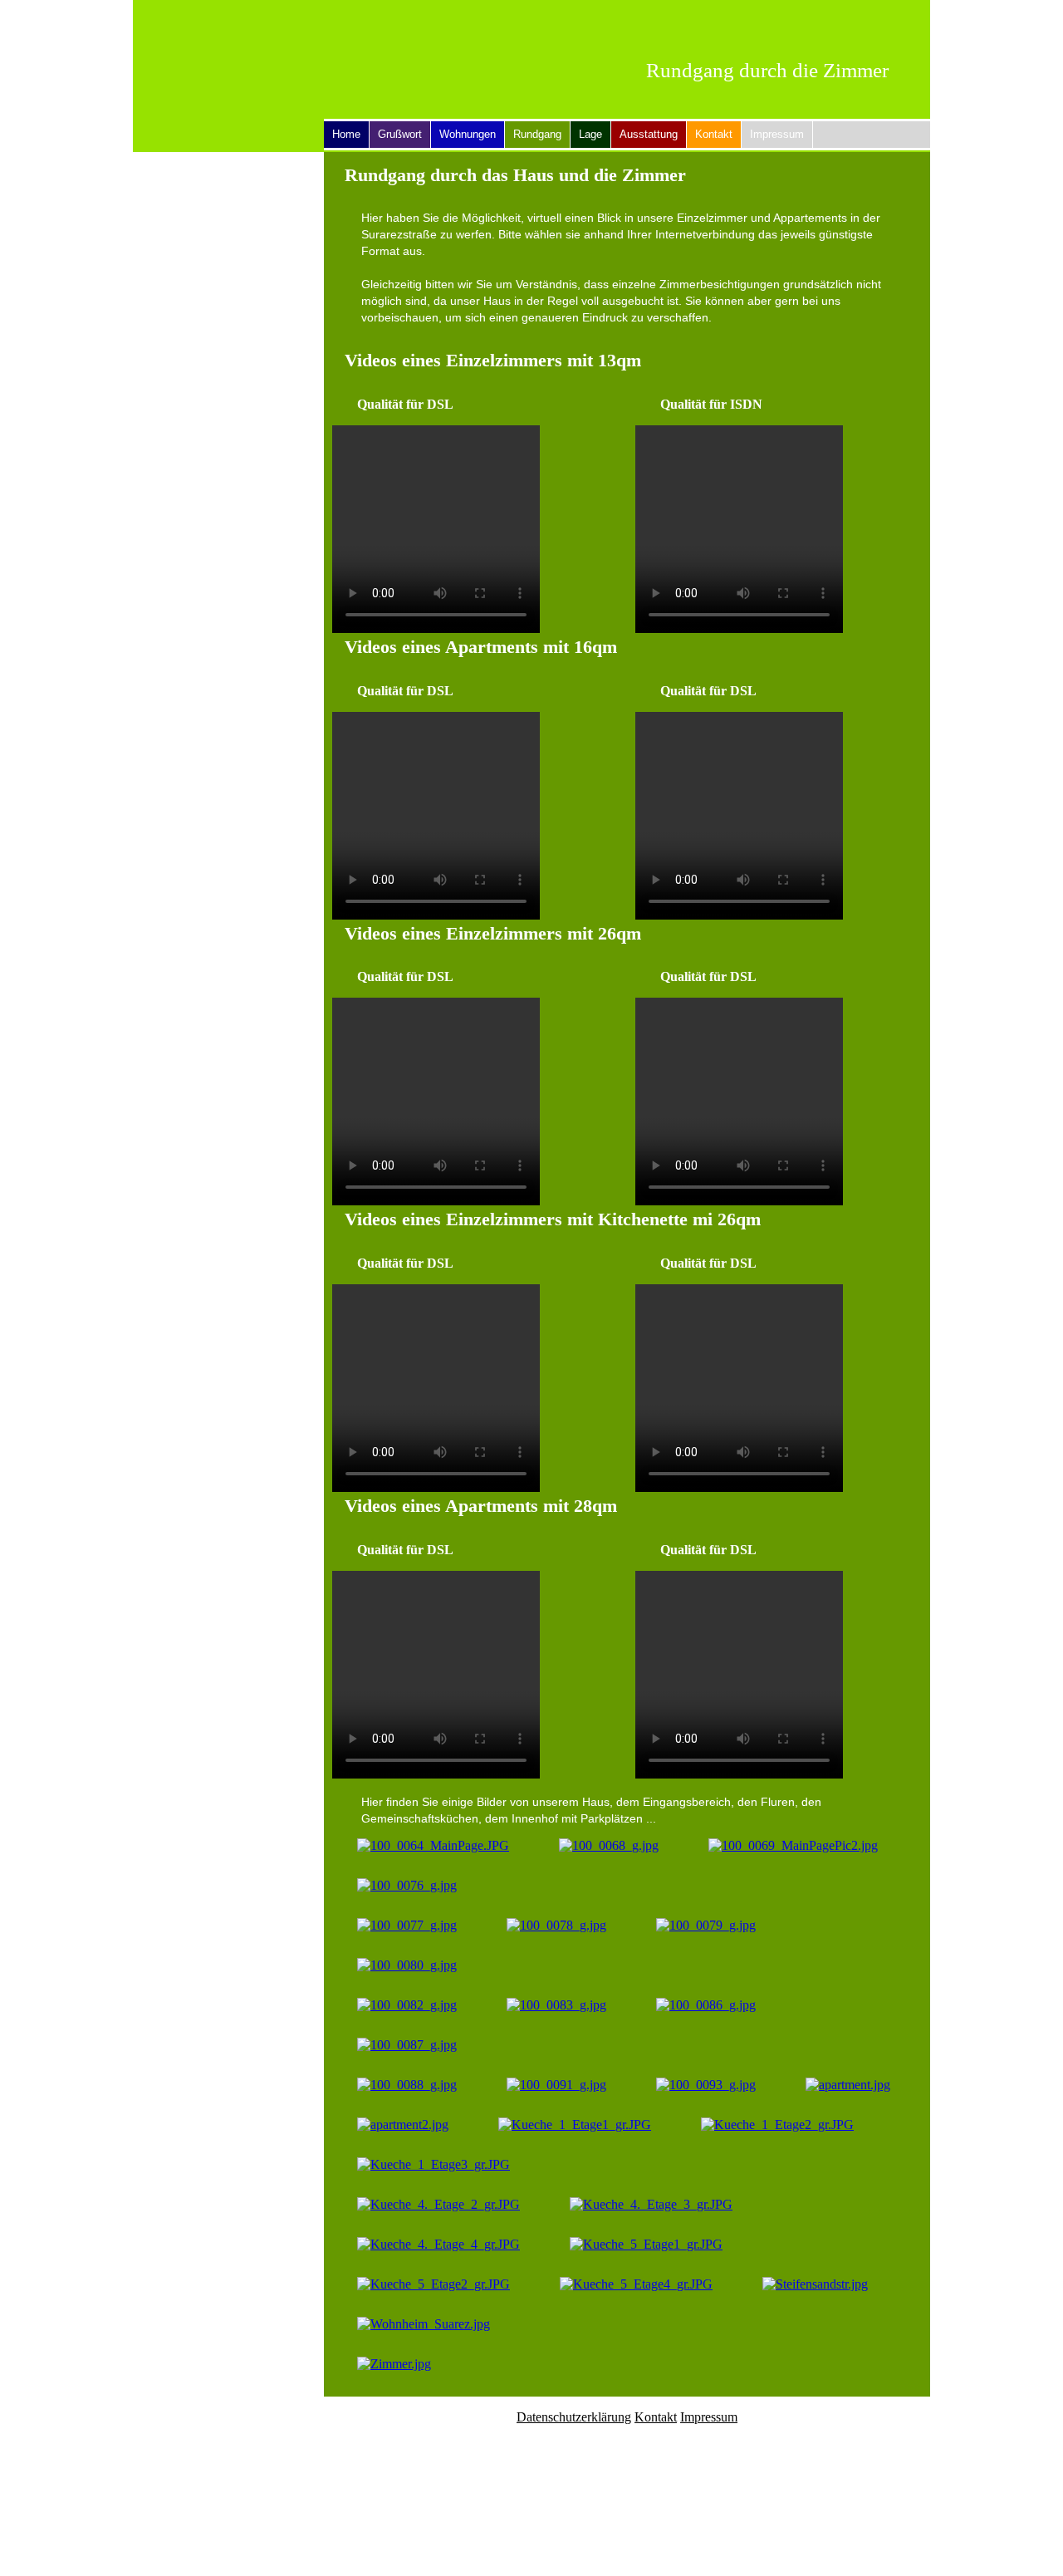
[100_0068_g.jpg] (609, 1845)
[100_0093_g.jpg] (706, 2085)
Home (346, 134)
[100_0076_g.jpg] (407, 1885)
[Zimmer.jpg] (394, 2364)
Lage (590, 134)
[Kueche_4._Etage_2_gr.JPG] (438, 2204)
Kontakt (714, 134)
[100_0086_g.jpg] (706, 2005)
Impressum (777, 134)
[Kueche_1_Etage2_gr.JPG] (777, 2125)
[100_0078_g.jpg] (556, 1925)
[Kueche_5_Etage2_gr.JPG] (434, 2284)
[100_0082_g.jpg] (407, 2005)
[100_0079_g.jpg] (706, 1925)
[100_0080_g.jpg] (407, 1965)
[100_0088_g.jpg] (407, 2085)
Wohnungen (468, 134)
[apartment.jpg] (848, 2085)
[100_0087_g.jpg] (407, 2045)
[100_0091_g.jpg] (556, 2085)
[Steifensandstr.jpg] (815, 2284)
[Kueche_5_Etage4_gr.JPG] (636, 2284)
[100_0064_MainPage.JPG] (433, 1845)
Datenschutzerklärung (574, 2417)
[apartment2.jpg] (403, 2125)
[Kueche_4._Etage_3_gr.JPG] (651, 2204)
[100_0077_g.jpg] (407, 1925)
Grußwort (400, 134)
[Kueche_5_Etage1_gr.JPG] (646, 2244)
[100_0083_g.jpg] (556, 2005)
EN (897, 17)
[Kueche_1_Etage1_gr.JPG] (575, 2125)
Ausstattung (649, 134)
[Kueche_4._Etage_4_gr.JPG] (438, 2244)
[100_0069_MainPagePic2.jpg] (793, 1845)
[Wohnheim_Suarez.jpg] (424, 2324)
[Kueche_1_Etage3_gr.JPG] (434, 2164)
